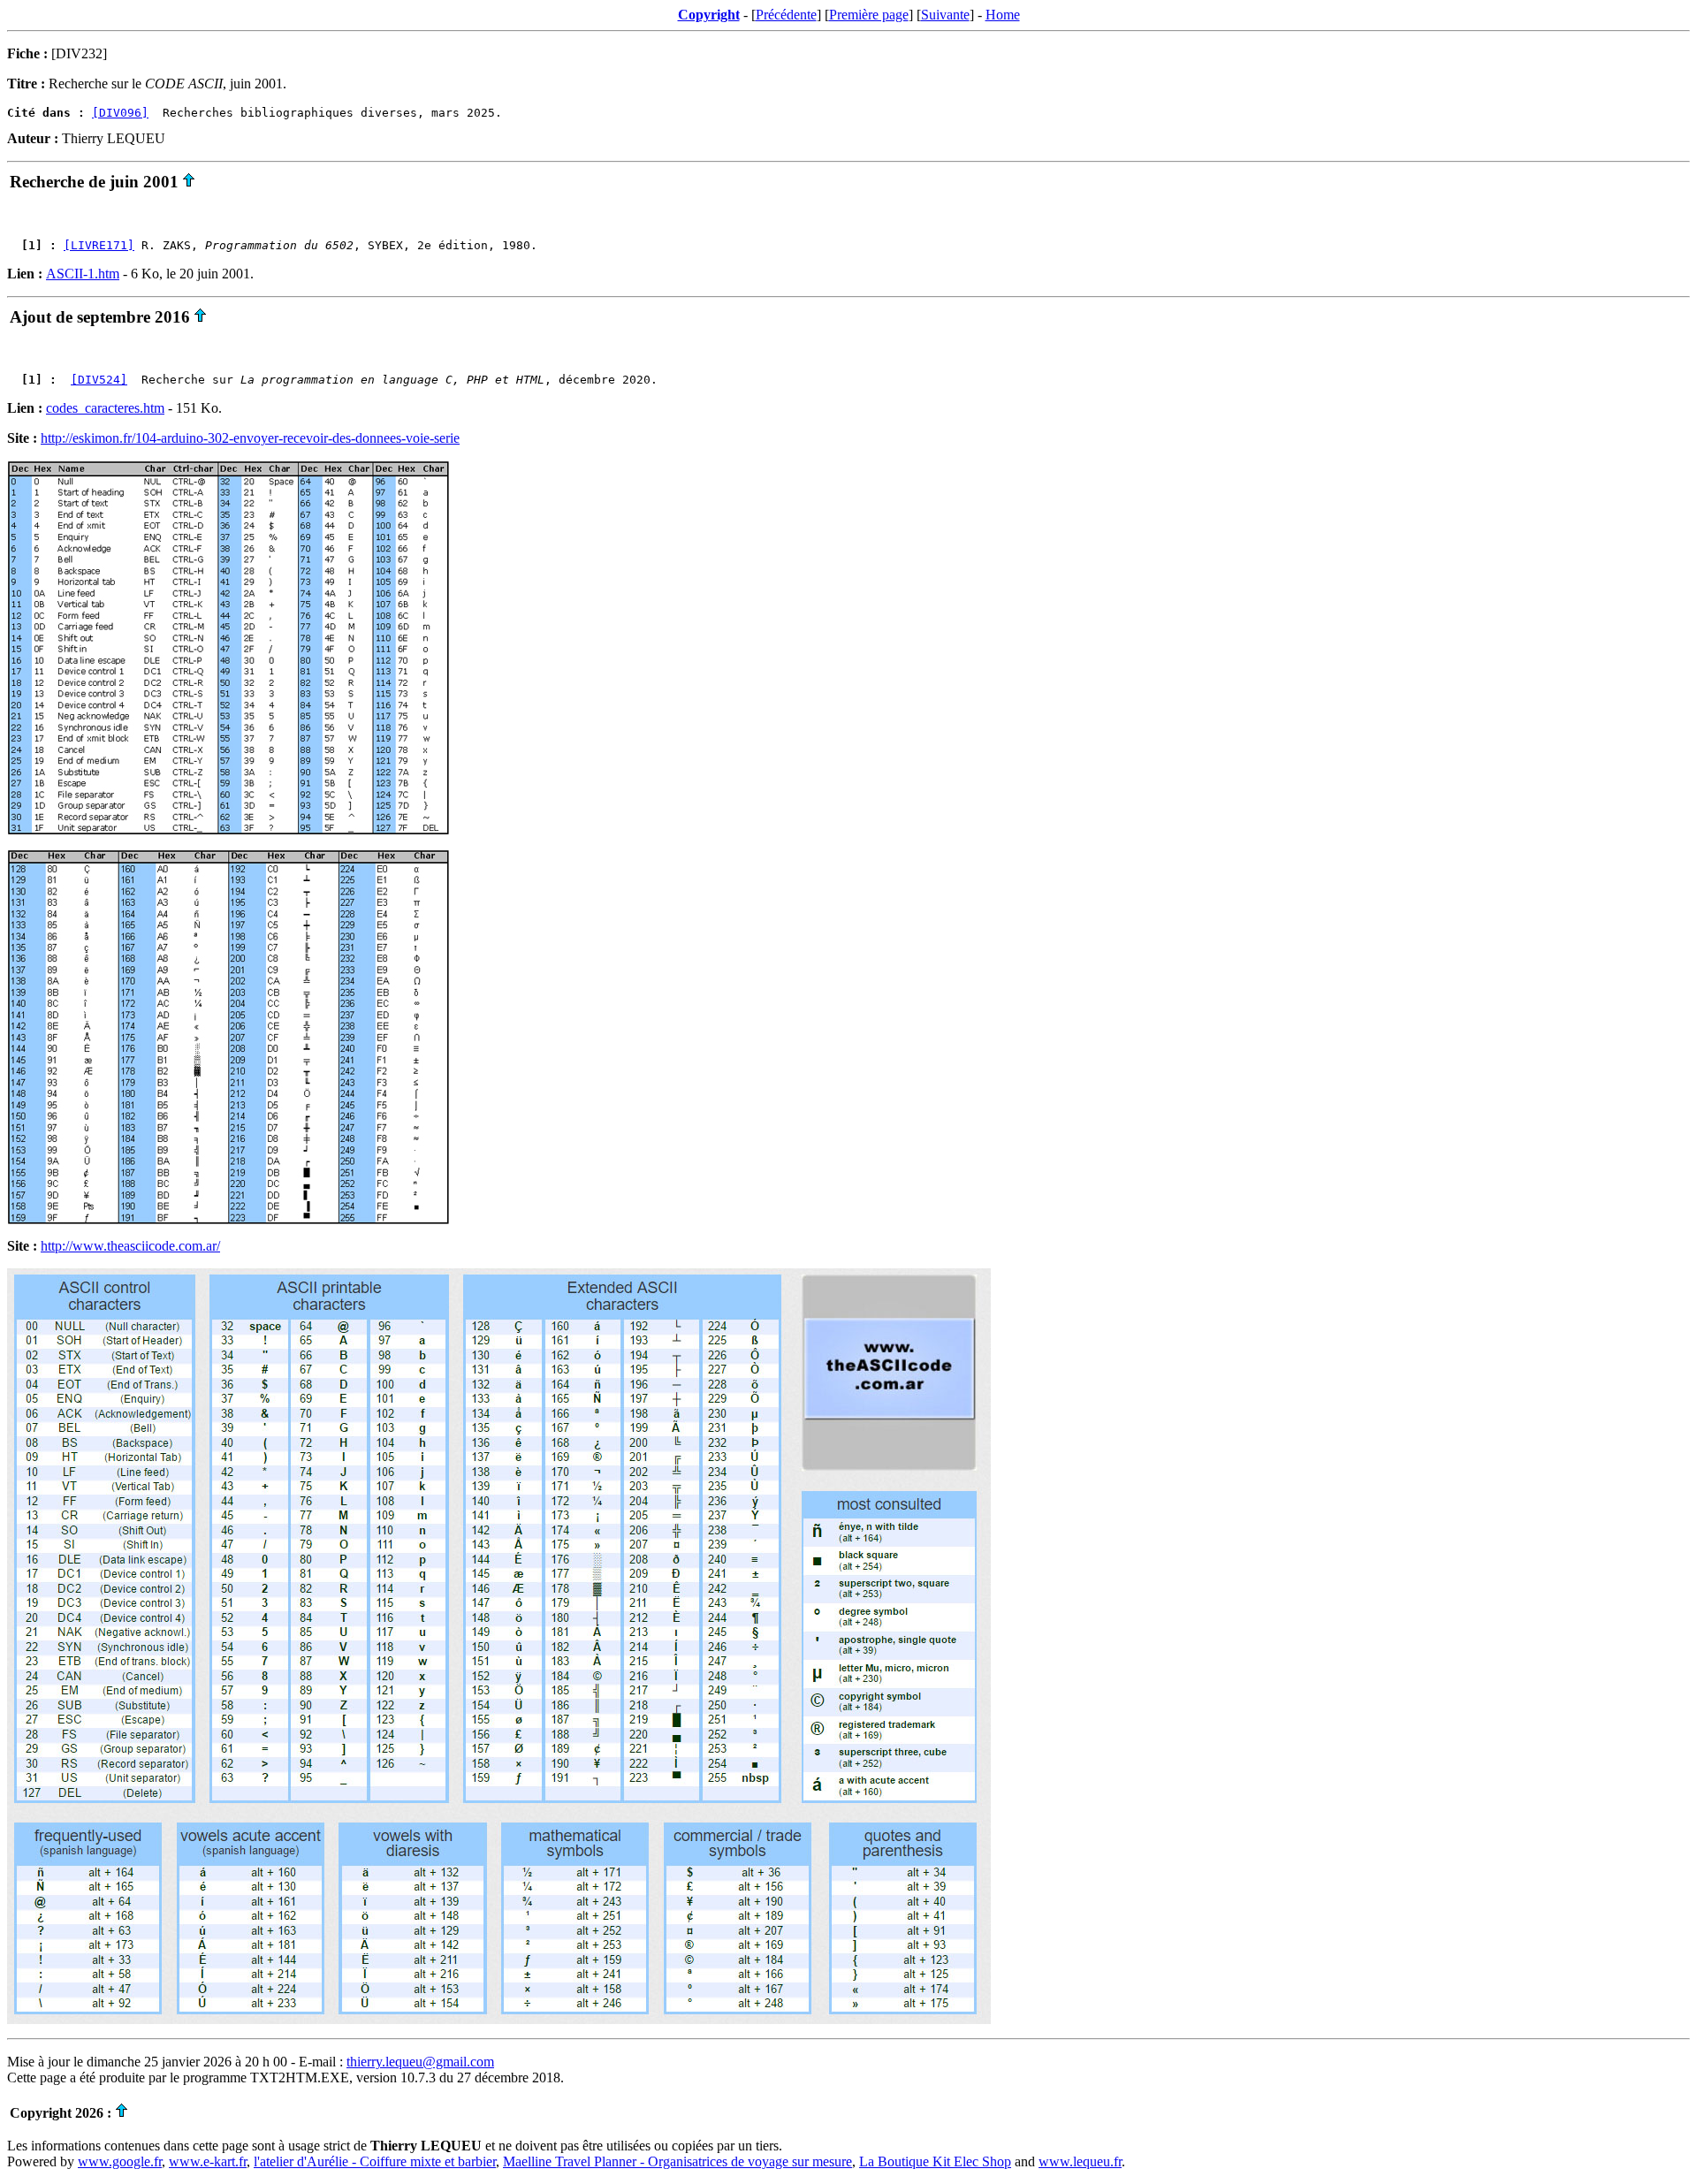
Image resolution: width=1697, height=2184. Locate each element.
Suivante (945, 15)
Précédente (786, 15)
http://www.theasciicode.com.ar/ (130, 1246)
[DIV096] (120, 113)
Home (1003, 15)
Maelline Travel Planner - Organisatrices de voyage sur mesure (677, 2161)
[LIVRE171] (99, 245)
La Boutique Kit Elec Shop (935, 2161)
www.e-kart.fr (208, 2161)
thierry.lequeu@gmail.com (420, 2062)
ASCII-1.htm (83, 274)
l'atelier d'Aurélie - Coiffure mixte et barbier (375, 2161)
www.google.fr (120, 2161)
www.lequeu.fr (1080, 2161)
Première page (869, 15)
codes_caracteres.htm (105, 408)
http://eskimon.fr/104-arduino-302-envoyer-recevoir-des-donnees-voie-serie (250, 438)
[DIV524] (99, 380)
